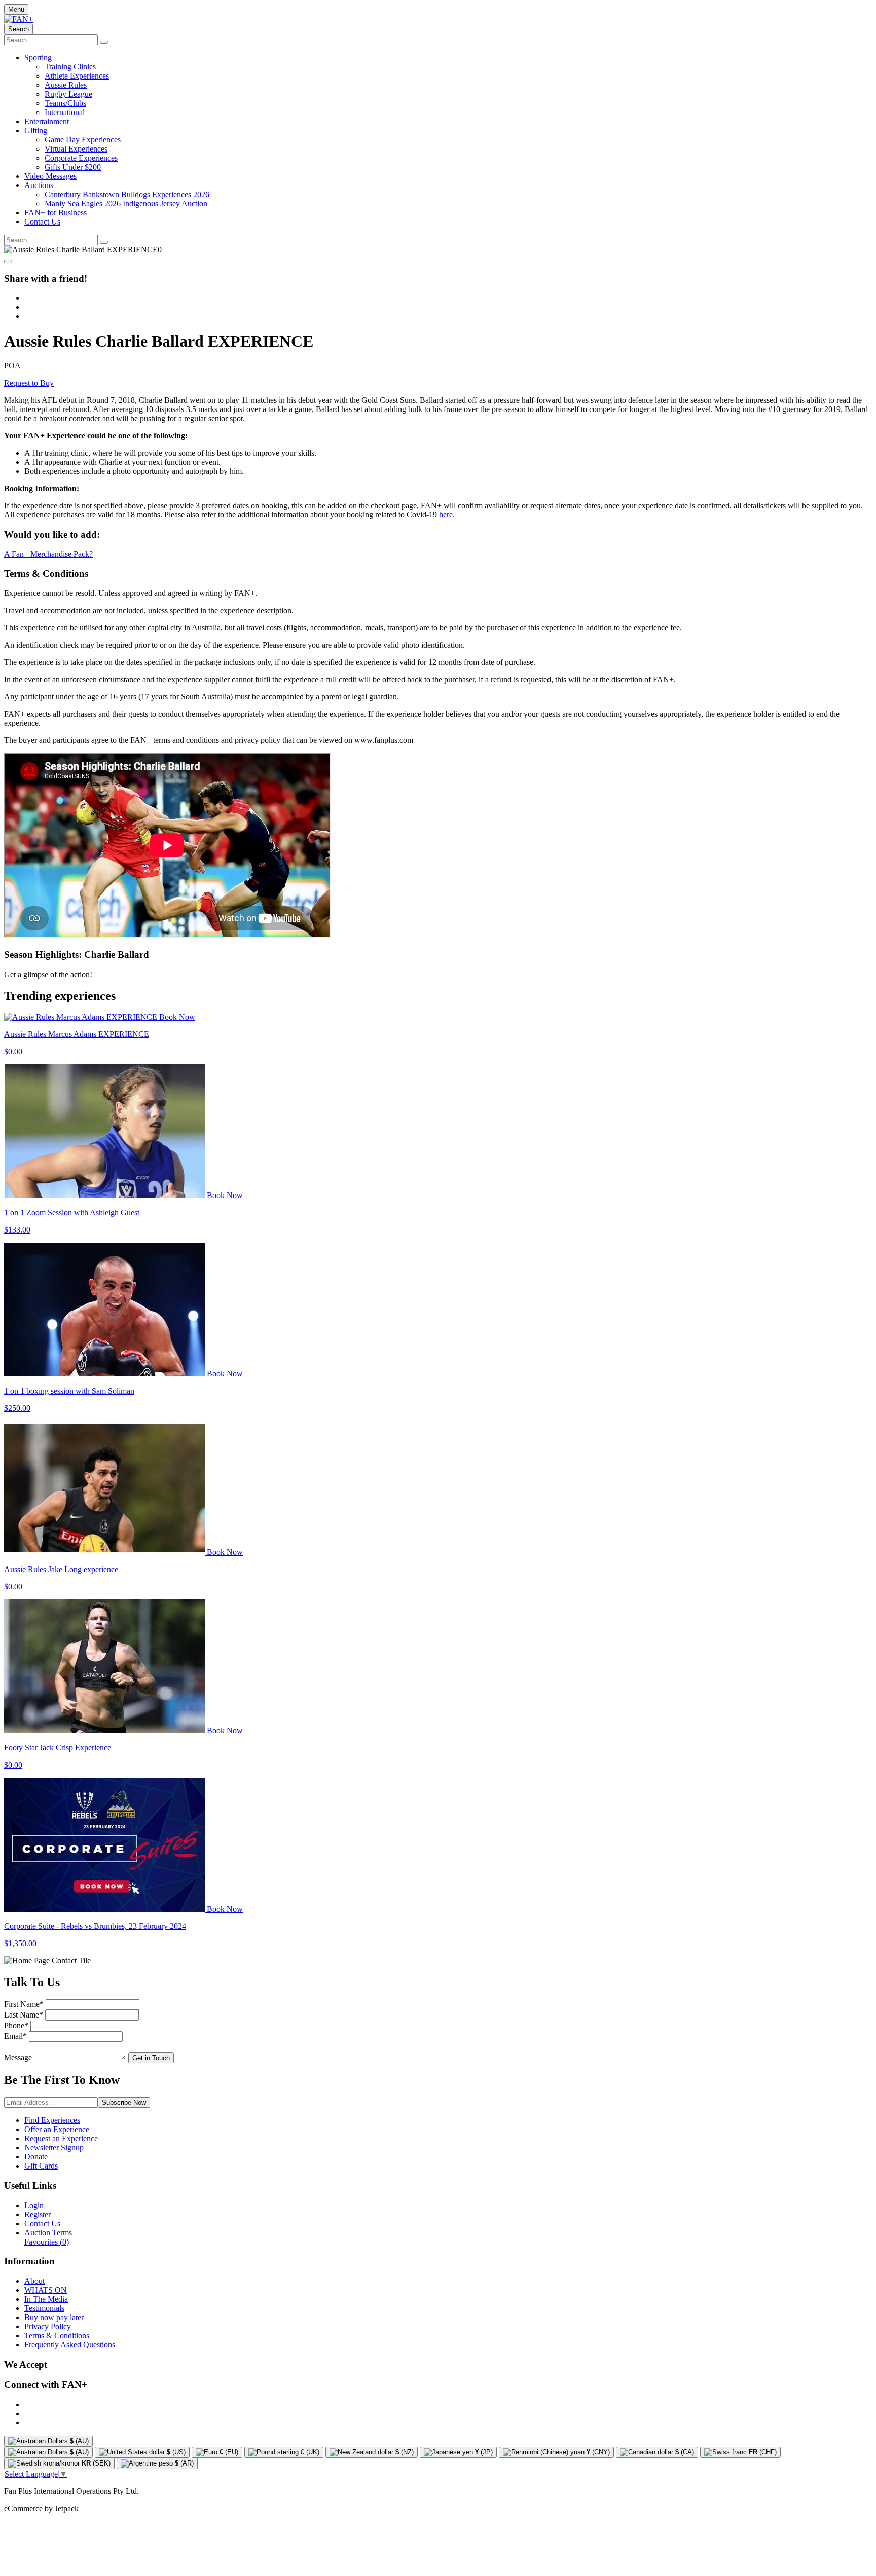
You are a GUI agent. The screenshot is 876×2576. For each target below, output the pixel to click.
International (65, 112)
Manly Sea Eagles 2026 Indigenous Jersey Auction (126, 203)
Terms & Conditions (57, 2336)
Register (38, 2214)
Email (15, 2036)
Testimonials (44, 2308)
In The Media (46, 2299)
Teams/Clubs (65, 103)
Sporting (38, 58)
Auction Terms (48, 2233)
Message (18, 2057)
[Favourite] (8, 262)
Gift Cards (41, 2166)
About (34, 2281)
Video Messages (50, 176)
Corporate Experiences (81, 158)
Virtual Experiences (76, 149)
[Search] (104, 42)
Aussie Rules (66, 85)
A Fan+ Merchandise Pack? (48, 554)
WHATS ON (46, 2290)
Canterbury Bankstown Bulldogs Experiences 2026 (127, 194)
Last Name (24, 2015)
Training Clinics (70, 67)
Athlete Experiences (77, 76)
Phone (16, 2025)
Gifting (36, 130)
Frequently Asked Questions (70, 2345)
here (446, 515)
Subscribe (124, 2102)
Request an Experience (61, 2138)
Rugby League (68, 94)
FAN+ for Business (56, 213)
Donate (36, 2157)
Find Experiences (52, 2120)
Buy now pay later (54, 2317)
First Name (24, 2004)
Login (34, 2205)
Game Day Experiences (83, 140)
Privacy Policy (48, 2326)
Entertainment (47, 121)
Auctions (39, 185)
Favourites (47, 2242)
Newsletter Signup (54, 2148)
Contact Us (42, 222)
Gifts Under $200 (73, 167)
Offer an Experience (57, 2129)
